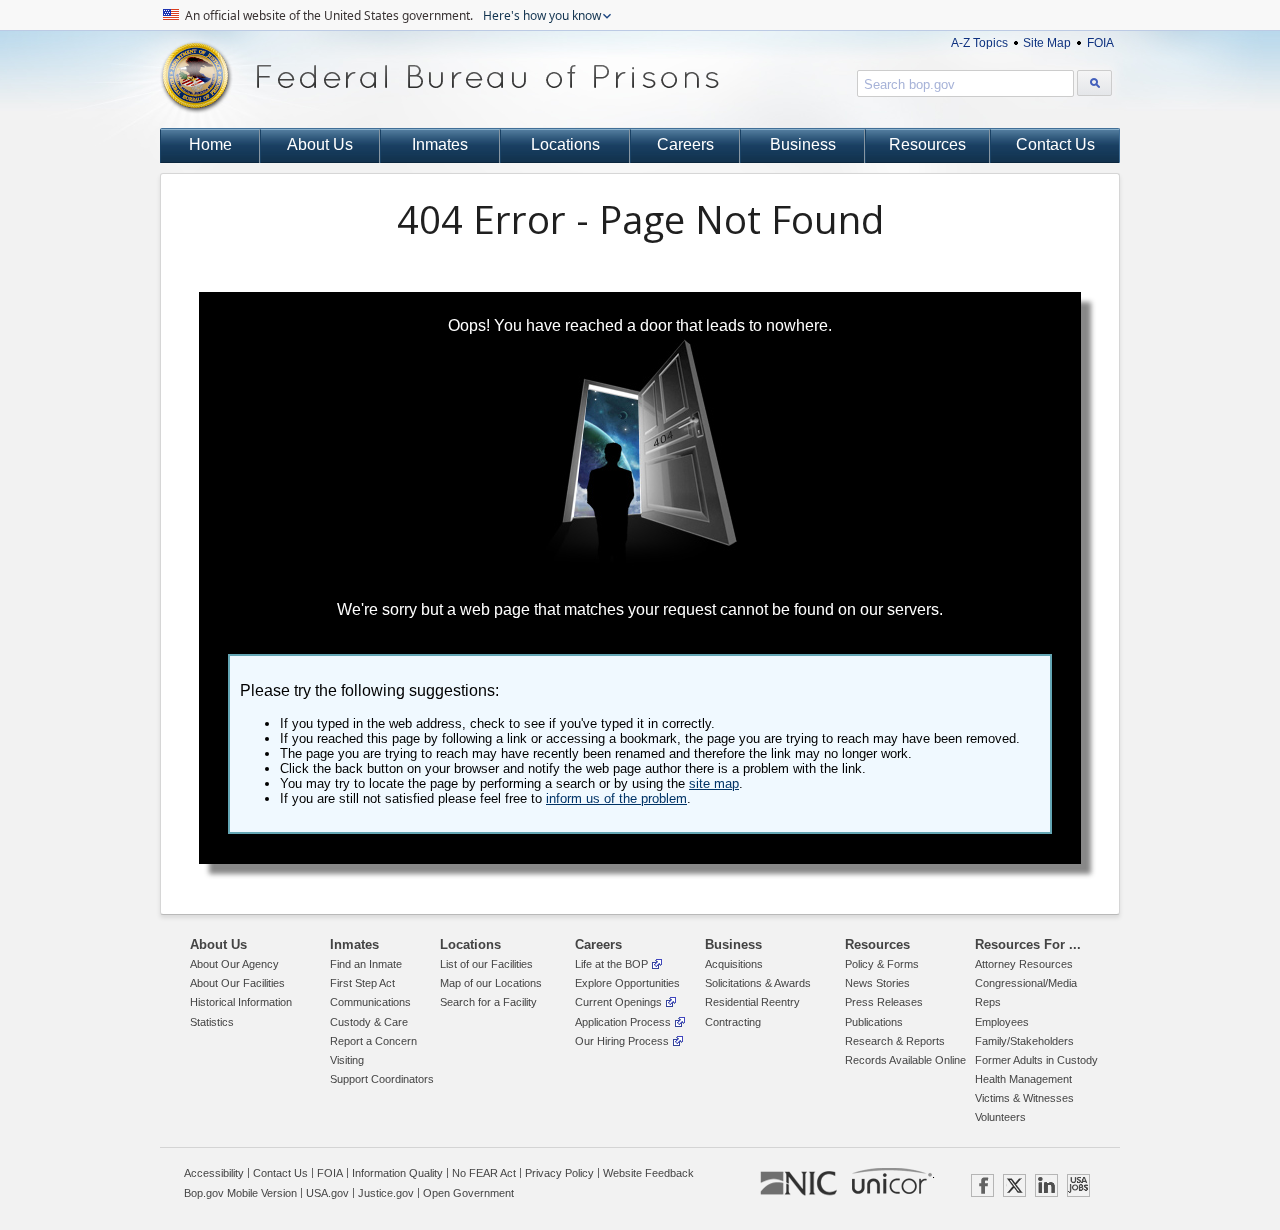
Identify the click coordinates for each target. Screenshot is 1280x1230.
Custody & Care (369, 1022)
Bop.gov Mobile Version (240, 1193)
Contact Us (1055, 144)
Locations (565, 144)
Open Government (468, 1193)
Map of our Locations (491, 983)
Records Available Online (905, 1060)
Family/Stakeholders (1024, 1041)
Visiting (347, 1060)
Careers (685, 144)
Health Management (1023, 1079)
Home (210, 144)
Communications (370, 1002)
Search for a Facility (488, 1002)
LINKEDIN (1046, 1185)
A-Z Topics (979, 43)
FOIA (1100, 43)
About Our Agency (234, 964)
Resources (927, 144)
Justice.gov (386, 1193)
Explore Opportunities (627, 983)
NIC (798, 1184)
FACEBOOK (982, 1185)
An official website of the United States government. (391, 15)
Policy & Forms (882, 964)
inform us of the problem (616, 798)
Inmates (440, 144)
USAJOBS (1078, 1185)
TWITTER (1014, 1185)
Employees (1002, 1022)
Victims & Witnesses (1024, 1098)
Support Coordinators (382, 1079)
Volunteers (1000, 1117)
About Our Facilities (237, 983)
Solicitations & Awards (758, 983)
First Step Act (362, 983)
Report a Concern (373, 1041)
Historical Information (241, 1002)
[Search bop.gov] (1094, 83)
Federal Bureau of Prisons (440, 77)
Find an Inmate (366, 964)
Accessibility (214, 1173)
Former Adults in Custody (1036, 1060)
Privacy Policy (559, 1173)
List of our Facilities (486, 964)
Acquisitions (734, 964)
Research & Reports (895, 1041)
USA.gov (327, 1193)
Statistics (212, 1022)
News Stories (877, 983)
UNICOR (892, 1181)
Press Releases (884, 1002)
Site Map (1047, 43)
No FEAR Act (484, 1173)
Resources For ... (1028, 944)
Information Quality (397, 1173)
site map (714, 783)
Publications (874, 1022)
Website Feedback (648, 1173)
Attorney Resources (1024, 964)
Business (803, 144)
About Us (320, 144)
